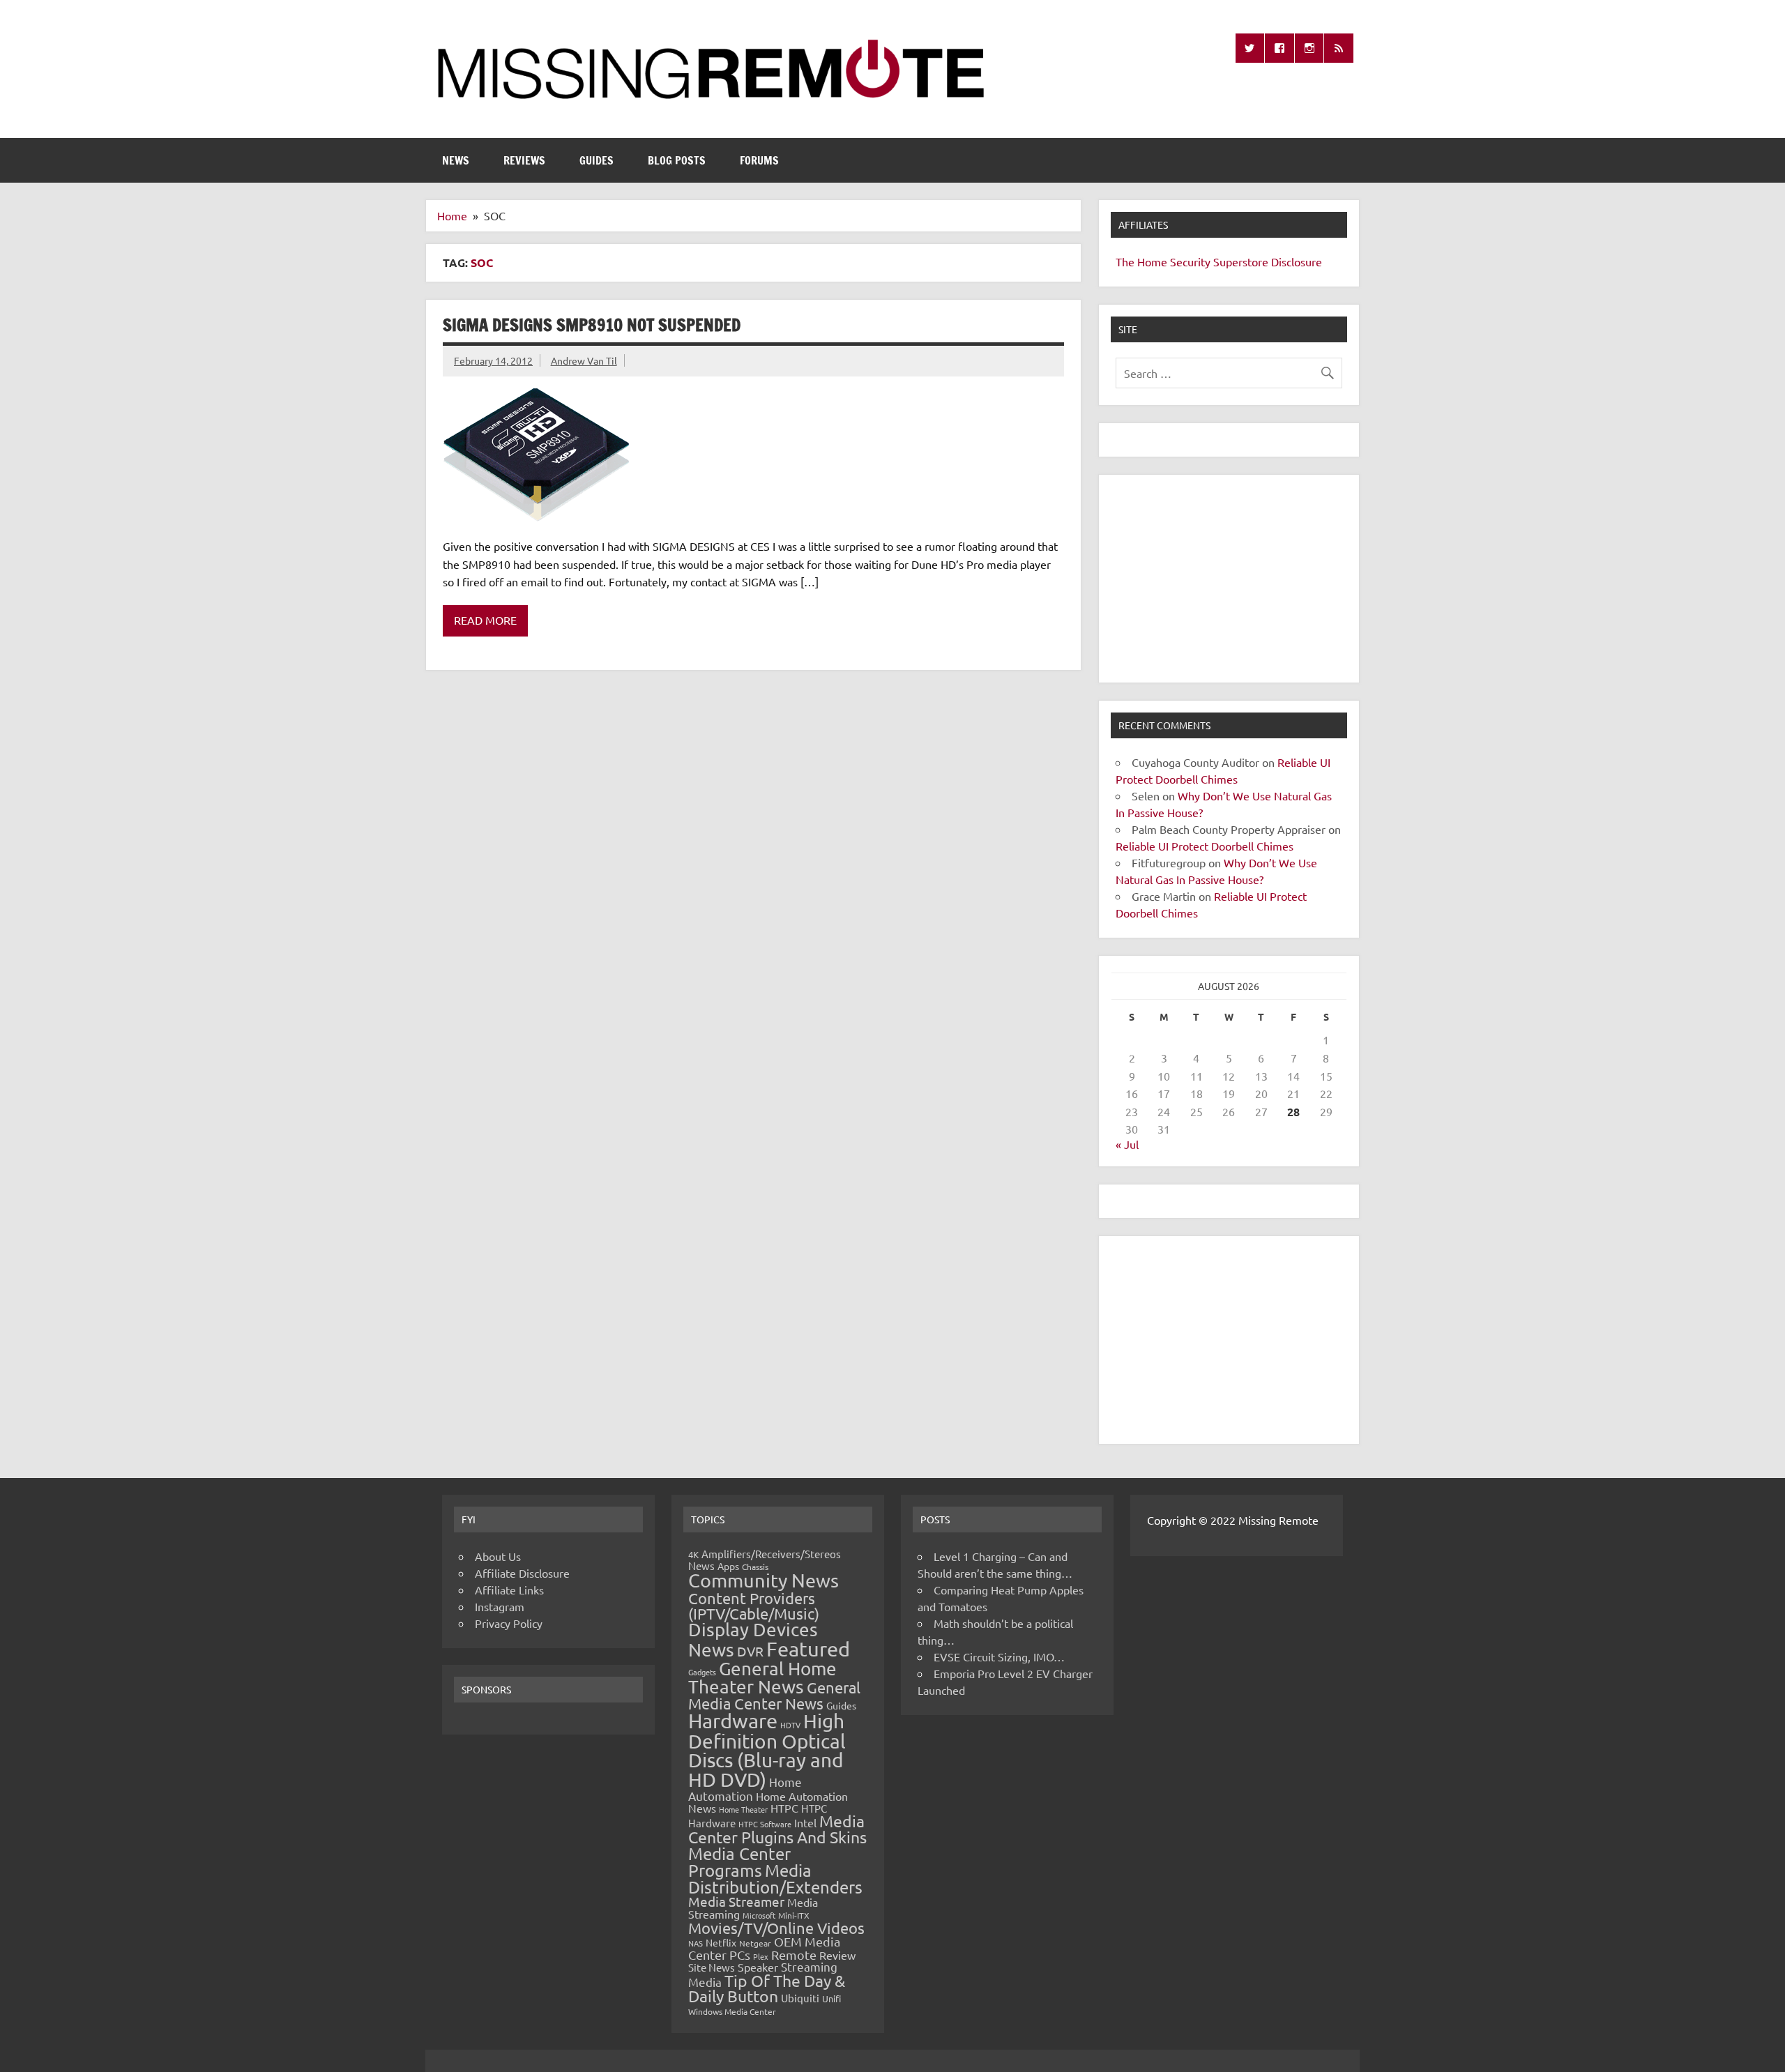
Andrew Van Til (584, 360)
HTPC (784, 1808)
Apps (728, 1566)
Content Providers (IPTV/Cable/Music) (754, 1606)
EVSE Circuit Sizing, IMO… (999, 1656)
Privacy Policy (509, 1623)
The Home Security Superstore (1192, 261)
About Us (498, 1556)
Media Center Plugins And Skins (777, 1829)
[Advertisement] (1229, 579)
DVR (750, 1651)
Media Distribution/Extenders (775, 1879)
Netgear (755, 1943)
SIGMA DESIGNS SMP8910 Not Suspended (592, 325)
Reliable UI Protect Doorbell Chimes (1205, 846)
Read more (485, 620)
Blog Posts (677, 160)
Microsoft (759, 1915)
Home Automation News (768, 1802)
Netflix (721, 1942)
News (456, 160)
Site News (712, 1967)
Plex (761, 1956)
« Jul (1127, 1144)
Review (837, 1955)
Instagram (500, 1606)
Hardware (733, 1721)
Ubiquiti (800, 1998)
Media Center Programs (739, 1862)
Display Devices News (753, 1640)
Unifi (831, 1998)
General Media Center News (774, 1695)
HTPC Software (765, 1824)
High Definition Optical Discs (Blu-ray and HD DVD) (767, 1750)
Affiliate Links (509, 1590)
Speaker (758, 1967)
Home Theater (743, 1809)
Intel (805, 1822)
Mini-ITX (794, 1915)
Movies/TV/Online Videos (776, 1928)
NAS (696, 1943)
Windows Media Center (732, 2011)
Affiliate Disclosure (522, 1573)
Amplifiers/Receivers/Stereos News (765, 1560)
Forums (759, 160)
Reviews (524, 160)
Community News (764, 1580)
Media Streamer (736, 1901)
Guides (597, 160)
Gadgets (702, 1672)
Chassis (755, 1567)
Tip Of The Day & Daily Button (767, 1988)
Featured (808, 1649)
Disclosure (1297, 261)
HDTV (790, 1725)
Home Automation (745, 1789)
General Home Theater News (762, 1678)
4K (693, 1554)
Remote (794, 1955)
